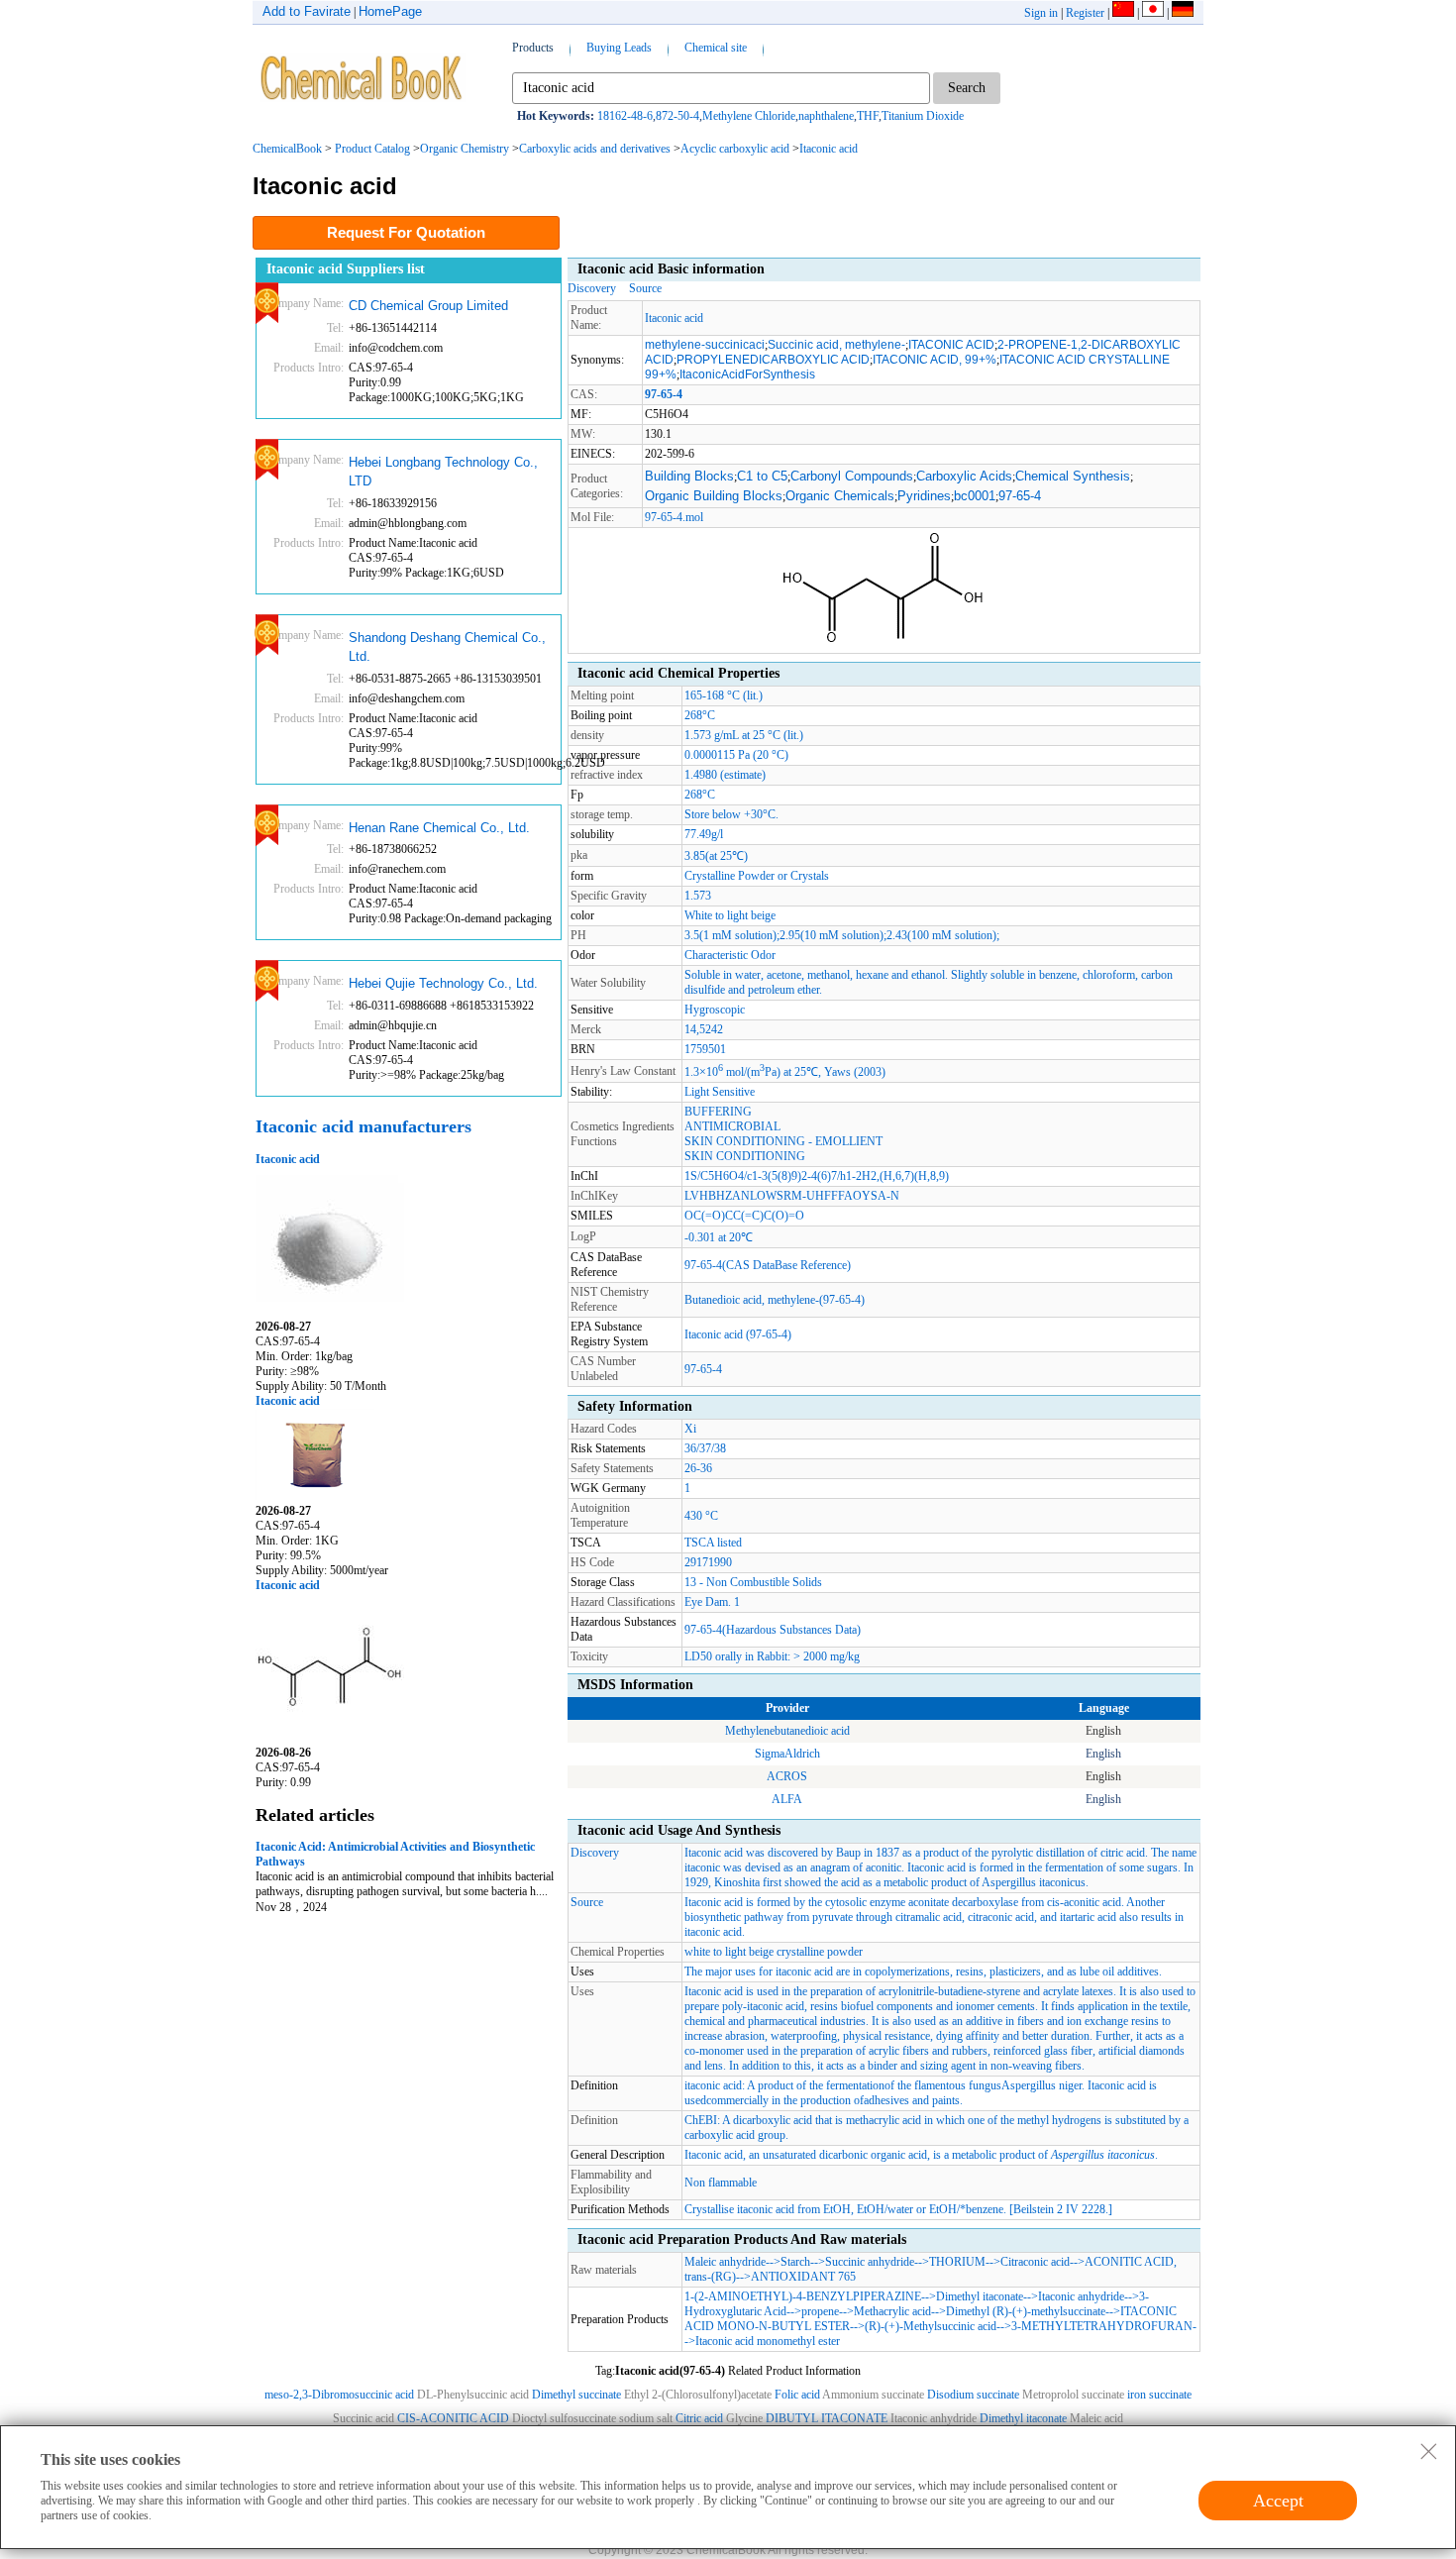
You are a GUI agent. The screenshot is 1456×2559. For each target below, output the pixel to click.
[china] (1123, 13)
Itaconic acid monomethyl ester (768, 2341)
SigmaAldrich (787, 1754)
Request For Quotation (406, 232)
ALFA (787, 1799)
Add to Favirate (307, 11)
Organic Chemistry (465, 149)
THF (868, 116)
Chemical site (716, 48)
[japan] (1153, 13)
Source (645, 288)
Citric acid (699, 2418)
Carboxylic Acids (964, 476)
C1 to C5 (762, 476)
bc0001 (975, 496)
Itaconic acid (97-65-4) (738, 1334)
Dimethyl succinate (576, 2395)
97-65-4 (1020, 496)
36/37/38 (705, 1448)
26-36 (698, 1468)
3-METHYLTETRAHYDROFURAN (1102, 2326)
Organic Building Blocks (714, 496)
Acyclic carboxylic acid (735, 149)
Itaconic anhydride (1081, 2296)
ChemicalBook (287, 149)
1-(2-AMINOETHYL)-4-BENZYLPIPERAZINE (803, 2296)
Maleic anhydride (725, 2262)
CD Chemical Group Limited (428, 306)
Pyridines (924, 496)
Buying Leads (619, 48)
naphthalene (826, 116)
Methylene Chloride (749, 116)
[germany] (1183, 13)
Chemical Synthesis (1073, 476)
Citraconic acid (1035, 2262)
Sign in (1041, 13)
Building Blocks (689, 476)
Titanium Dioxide (923, 116)
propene (820, 2311)
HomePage (390, 11)
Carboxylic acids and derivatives (595, 149)
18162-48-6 (625, 116)
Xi (690, 1429)
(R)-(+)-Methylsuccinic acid (931, 2326)
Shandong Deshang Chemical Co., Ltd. (447, 647)
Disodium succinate (973, 2395)
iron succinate (1159, 2395)
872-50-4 (677, 116)
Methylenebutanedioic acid (787, 1731)
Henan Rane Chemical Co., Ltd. (439, 828)
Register (1085, 13)
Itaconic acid (829, 149)
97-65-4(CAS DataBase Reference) (768, 1265)
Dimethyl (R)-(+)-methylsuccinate (1026, 2311)
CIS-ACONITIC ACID (453, 2418)
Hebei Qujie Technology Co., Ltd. (443, 983)
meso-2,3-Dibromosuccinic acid (339, 2395)
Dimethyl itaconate (980, 2296)
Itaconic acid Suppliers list (346, 269)
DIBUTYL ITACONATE (827, 2418)
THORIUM (957, 2262)
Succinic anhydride (870, 2262)
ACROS (787, 1776)
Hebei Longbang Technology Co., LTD (443, 472)
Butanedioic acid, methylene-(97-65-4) (775, 1300)
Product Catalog (372, 149)
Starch (795, 2262)
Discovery (592, 288)
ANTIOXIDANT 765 (803, 2277)
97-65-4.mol (674, 517)
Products (533, 48)
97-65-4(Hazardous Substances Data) (773, 1630)
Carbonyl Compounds (852, 476)
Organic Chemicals (840, 496)
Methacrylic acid (892, 2311)
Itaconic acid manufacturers (364, 1126)
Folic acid (797, 2395)
